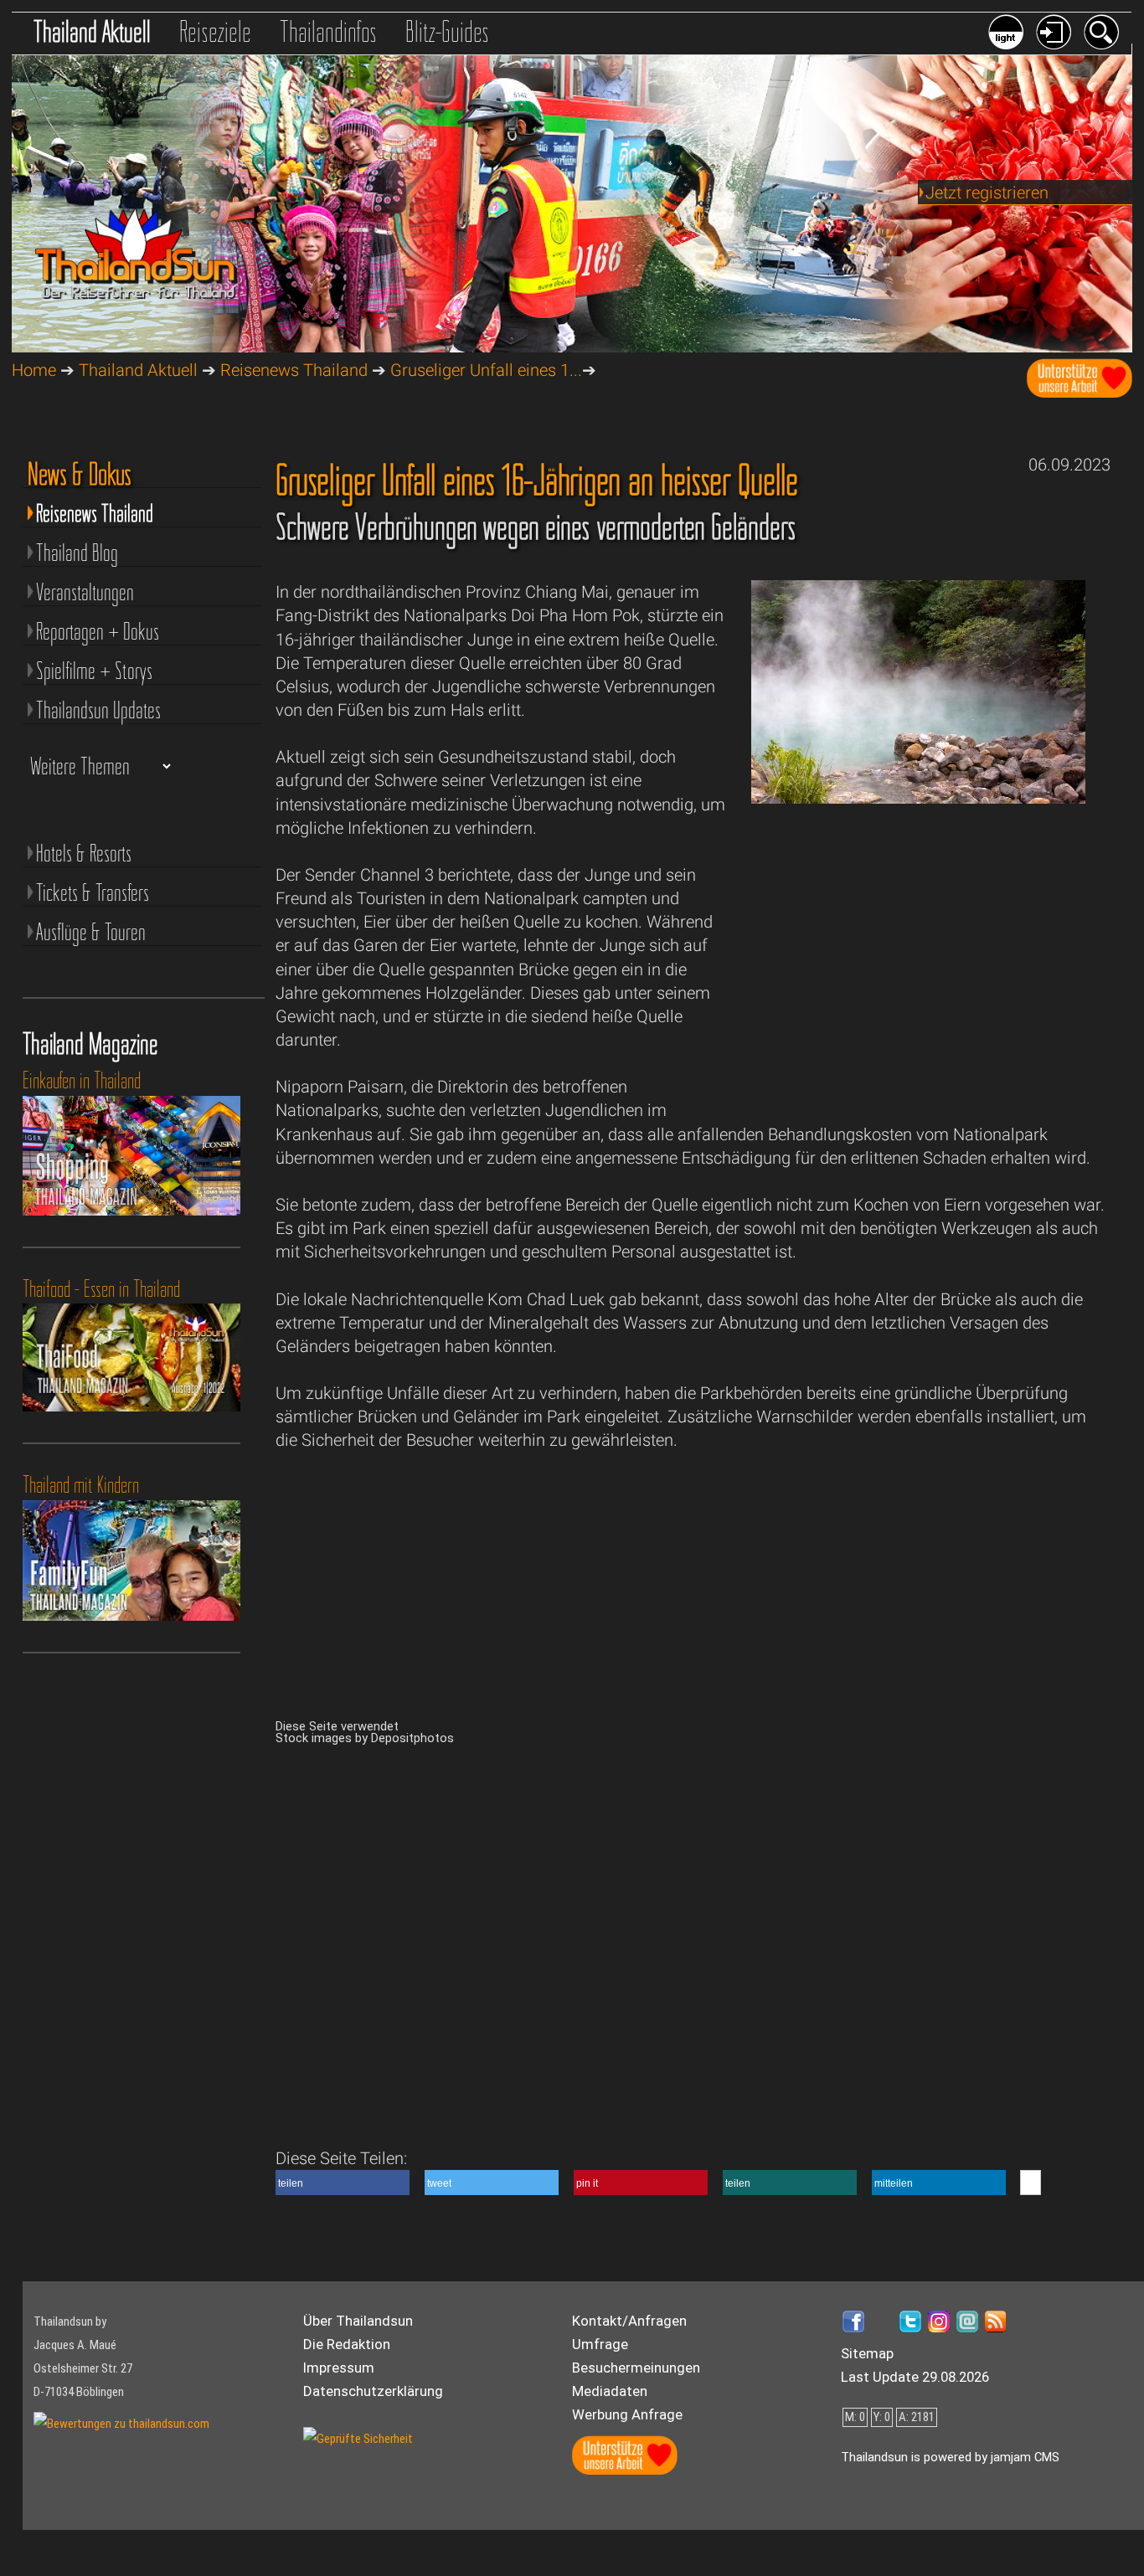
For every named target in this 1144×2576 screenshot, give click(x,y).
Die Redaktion (347, 2344)
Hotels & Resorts (84, 853)
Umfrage (600, 2344)
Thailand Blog (77, 553)
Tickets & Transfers (93, 892)
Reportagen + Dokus (98, 631)
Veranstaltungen (85, 592)
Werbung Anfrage (627, 2414)
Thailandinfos (328, 31)
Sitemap (867, 2353)
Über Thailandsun (358, 2321)
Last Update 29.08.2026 (915, 2377)
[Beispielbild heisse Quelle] (918, 798)
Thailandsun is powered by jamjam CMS (950, 2457)
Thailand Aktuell (92, 31)
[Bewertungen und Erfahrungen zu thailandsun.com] (121, 2424)
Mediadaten (610, 2391)
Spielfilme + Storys (94, 671)
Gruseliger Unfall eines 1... (486, 370)
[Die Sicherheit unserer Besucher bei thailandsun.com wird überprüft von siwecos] (358, 2439)
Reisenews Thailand (294, 370)
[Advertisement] (918, 975)
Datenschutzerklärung (373, 2391)
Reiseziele (215, 31)
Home (34, 370)
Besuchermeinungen (636, 2368)
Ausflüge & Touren (91, 932)
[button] (343, 2183)
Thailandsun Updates (98, 710)
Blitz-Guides (447, 31)
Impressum (339, 2368)
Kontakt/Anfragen (629, 2321)
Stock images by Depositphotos (365, 1738)
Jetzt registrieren (987, 193)
